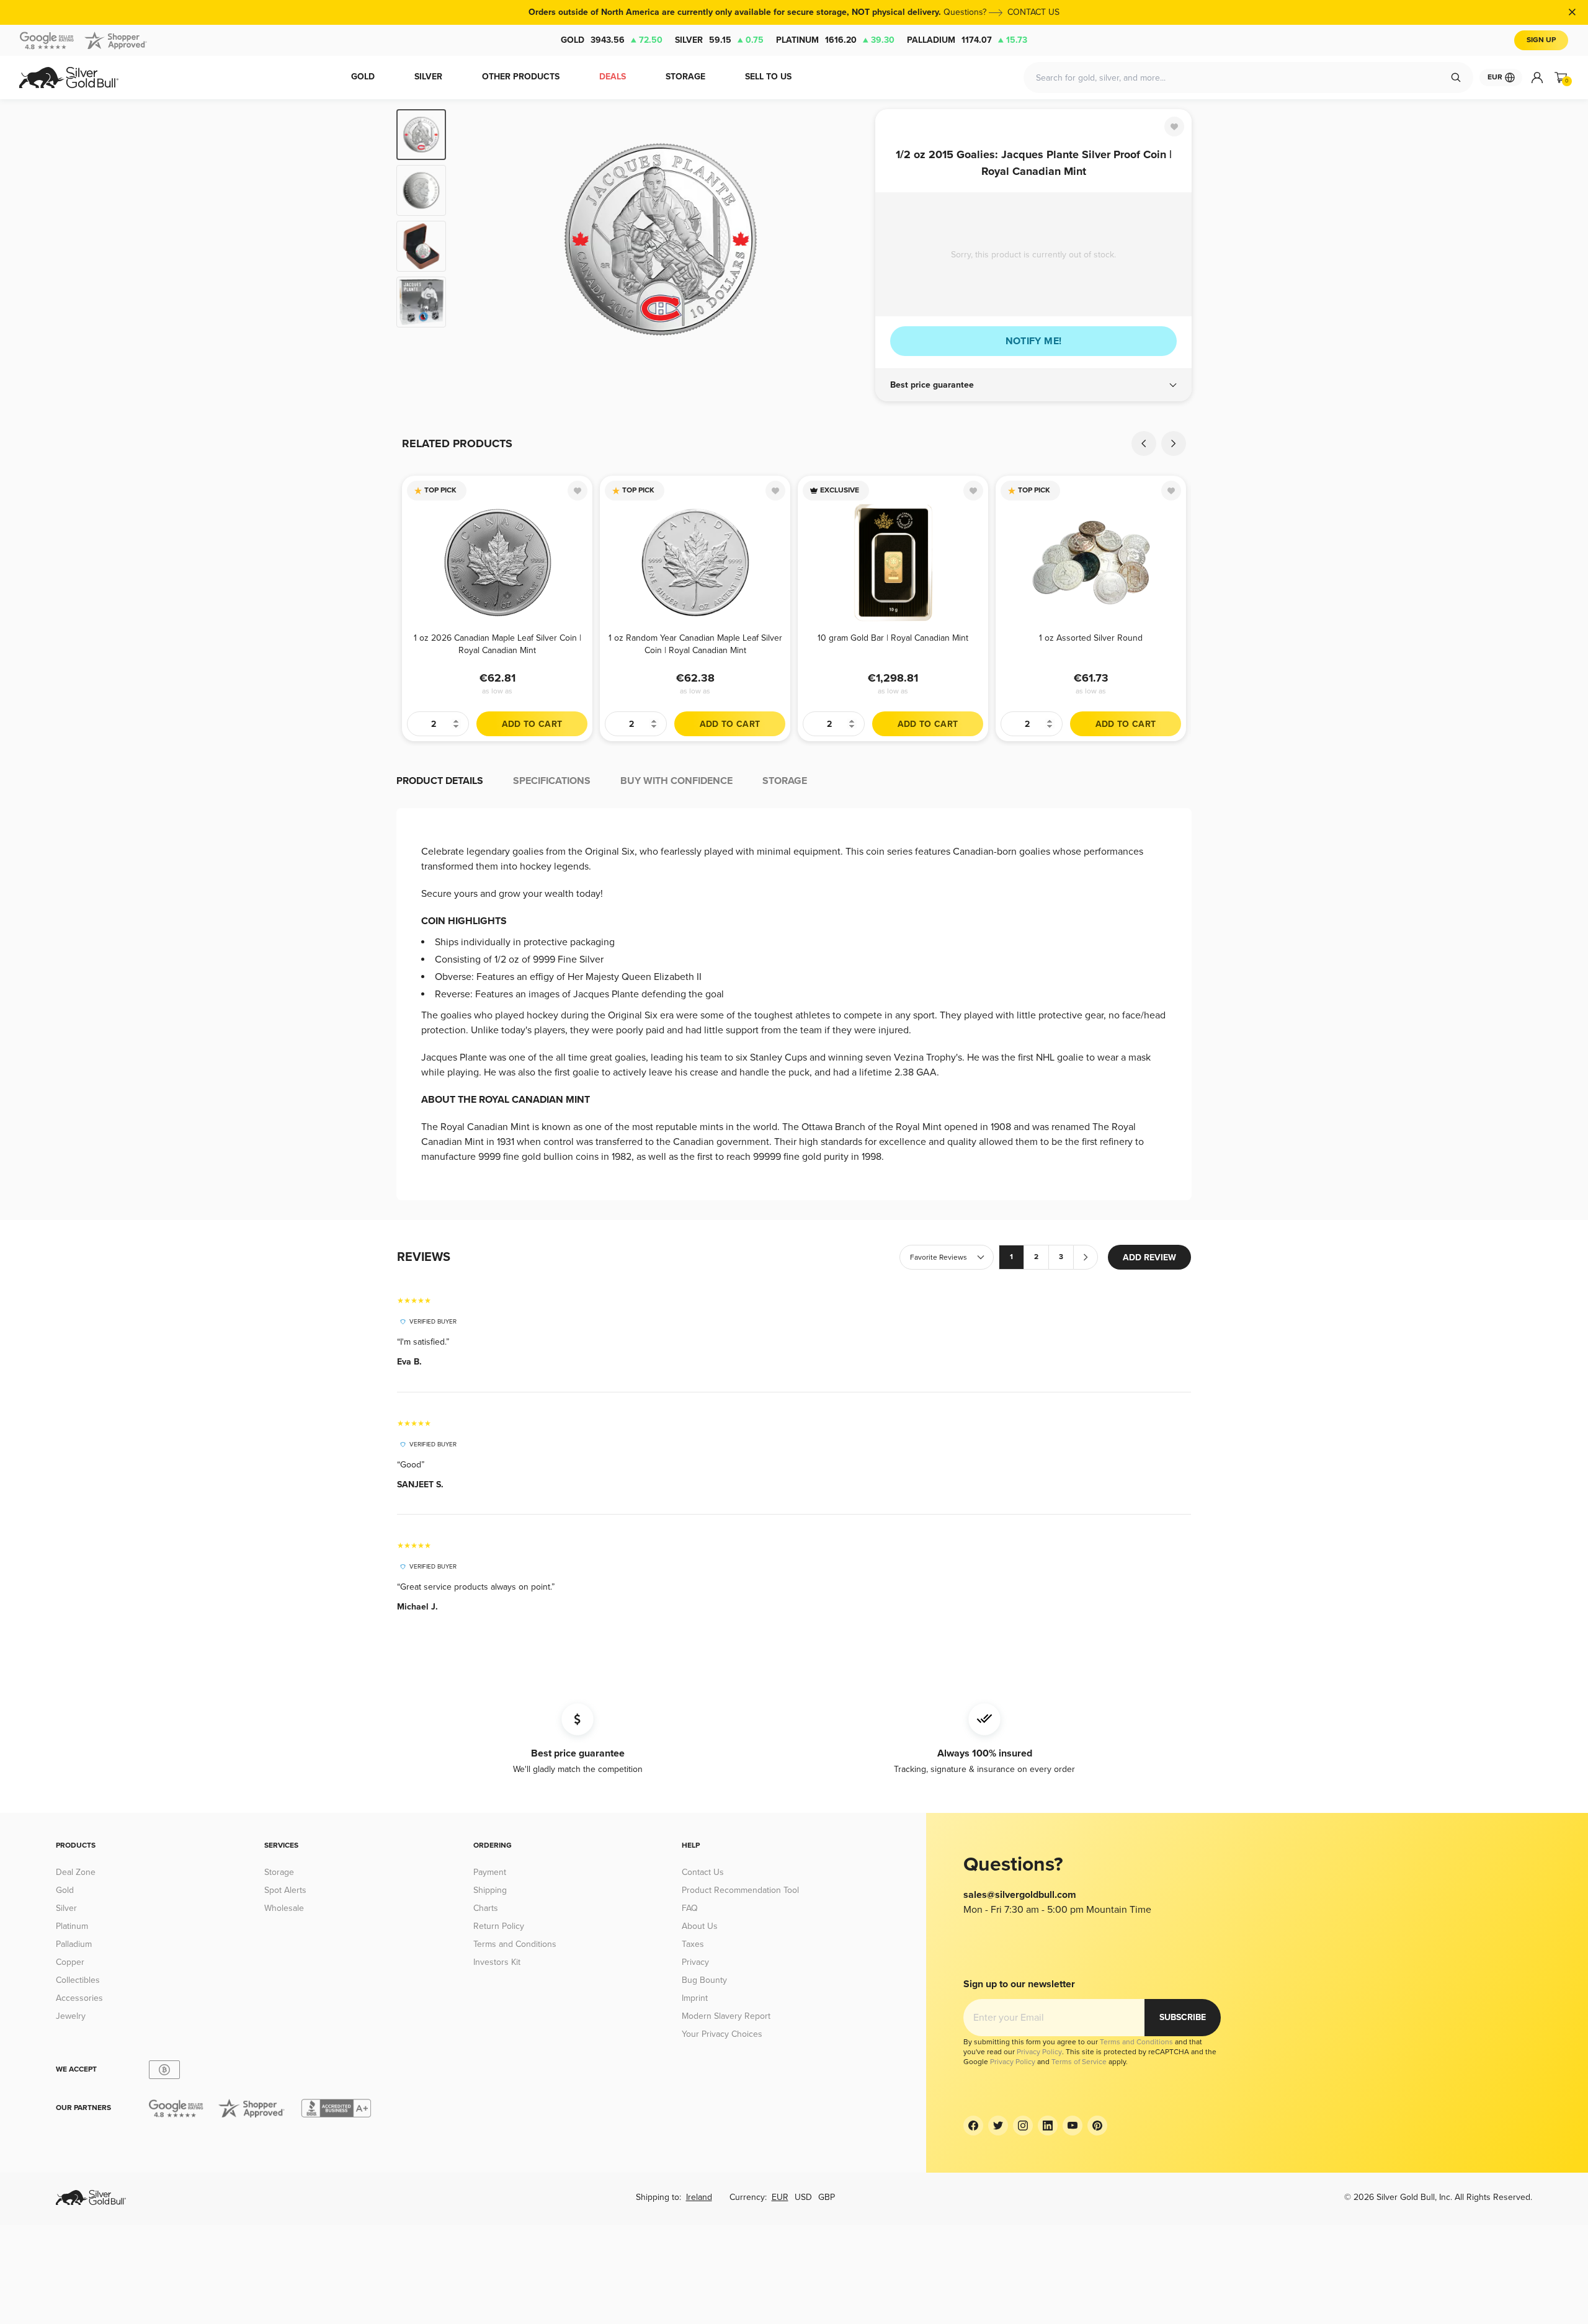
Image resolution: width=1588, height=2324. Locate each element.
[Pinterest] (1097, 2126)
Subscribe (1183, 2017)
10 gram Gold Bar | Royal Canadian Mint (893, 638)
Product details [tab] (440, 781)
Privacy (695, 1962)
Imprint (695, 1998)
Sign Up (1541, 40)
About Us (700, 1926)
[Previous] (475, 239)
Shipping (490, 1890)
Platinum (835, 40)
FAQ (690, 1908)
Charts (486, 1908)
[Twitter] (998, 2126)
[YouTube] (1073, 2126)
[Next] (847, 239)
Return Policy (499, 1926)
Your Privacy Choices (722, 2034)
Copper (70, 1962)
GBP (827, 2197)
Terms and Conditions (515, 1944)
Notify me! (1034, 341)
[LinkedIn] (1048, 2126)
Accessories (79, 1998)
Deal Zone (76, 1872)
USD (803, 2197)
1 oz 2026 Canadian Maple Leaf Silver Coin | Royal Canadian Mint (497, 644)
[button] (1033, 385)
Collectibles (78, 1980)
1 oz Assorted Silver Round (1091, 638)
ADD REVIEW (1149, 1258)
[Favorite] (1174, 127)
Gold (612, 40)
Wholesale (284, 1908)
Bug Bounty (704, 1980)
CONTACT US (1033, 12)
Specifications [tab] (552, 781)
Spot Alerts (285, 1890)
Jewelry (71, 2016)
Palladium (967, 40)
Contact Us (703, 1872)
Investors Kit (497, 1962)
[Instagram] (1023, 2126)
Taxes (693, 1944)
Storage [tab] (785, 781)
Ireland (699, 2197)
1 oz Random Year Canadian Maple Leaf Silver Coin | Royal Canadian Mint (695, 644)
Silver (719, 40)
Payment (490, 1872)
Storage (279, 1872)
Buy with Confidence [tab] (676, 781)
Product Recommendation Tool (740, 1890)
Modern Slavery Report (726, 2016)
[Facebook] (973, 2126)
